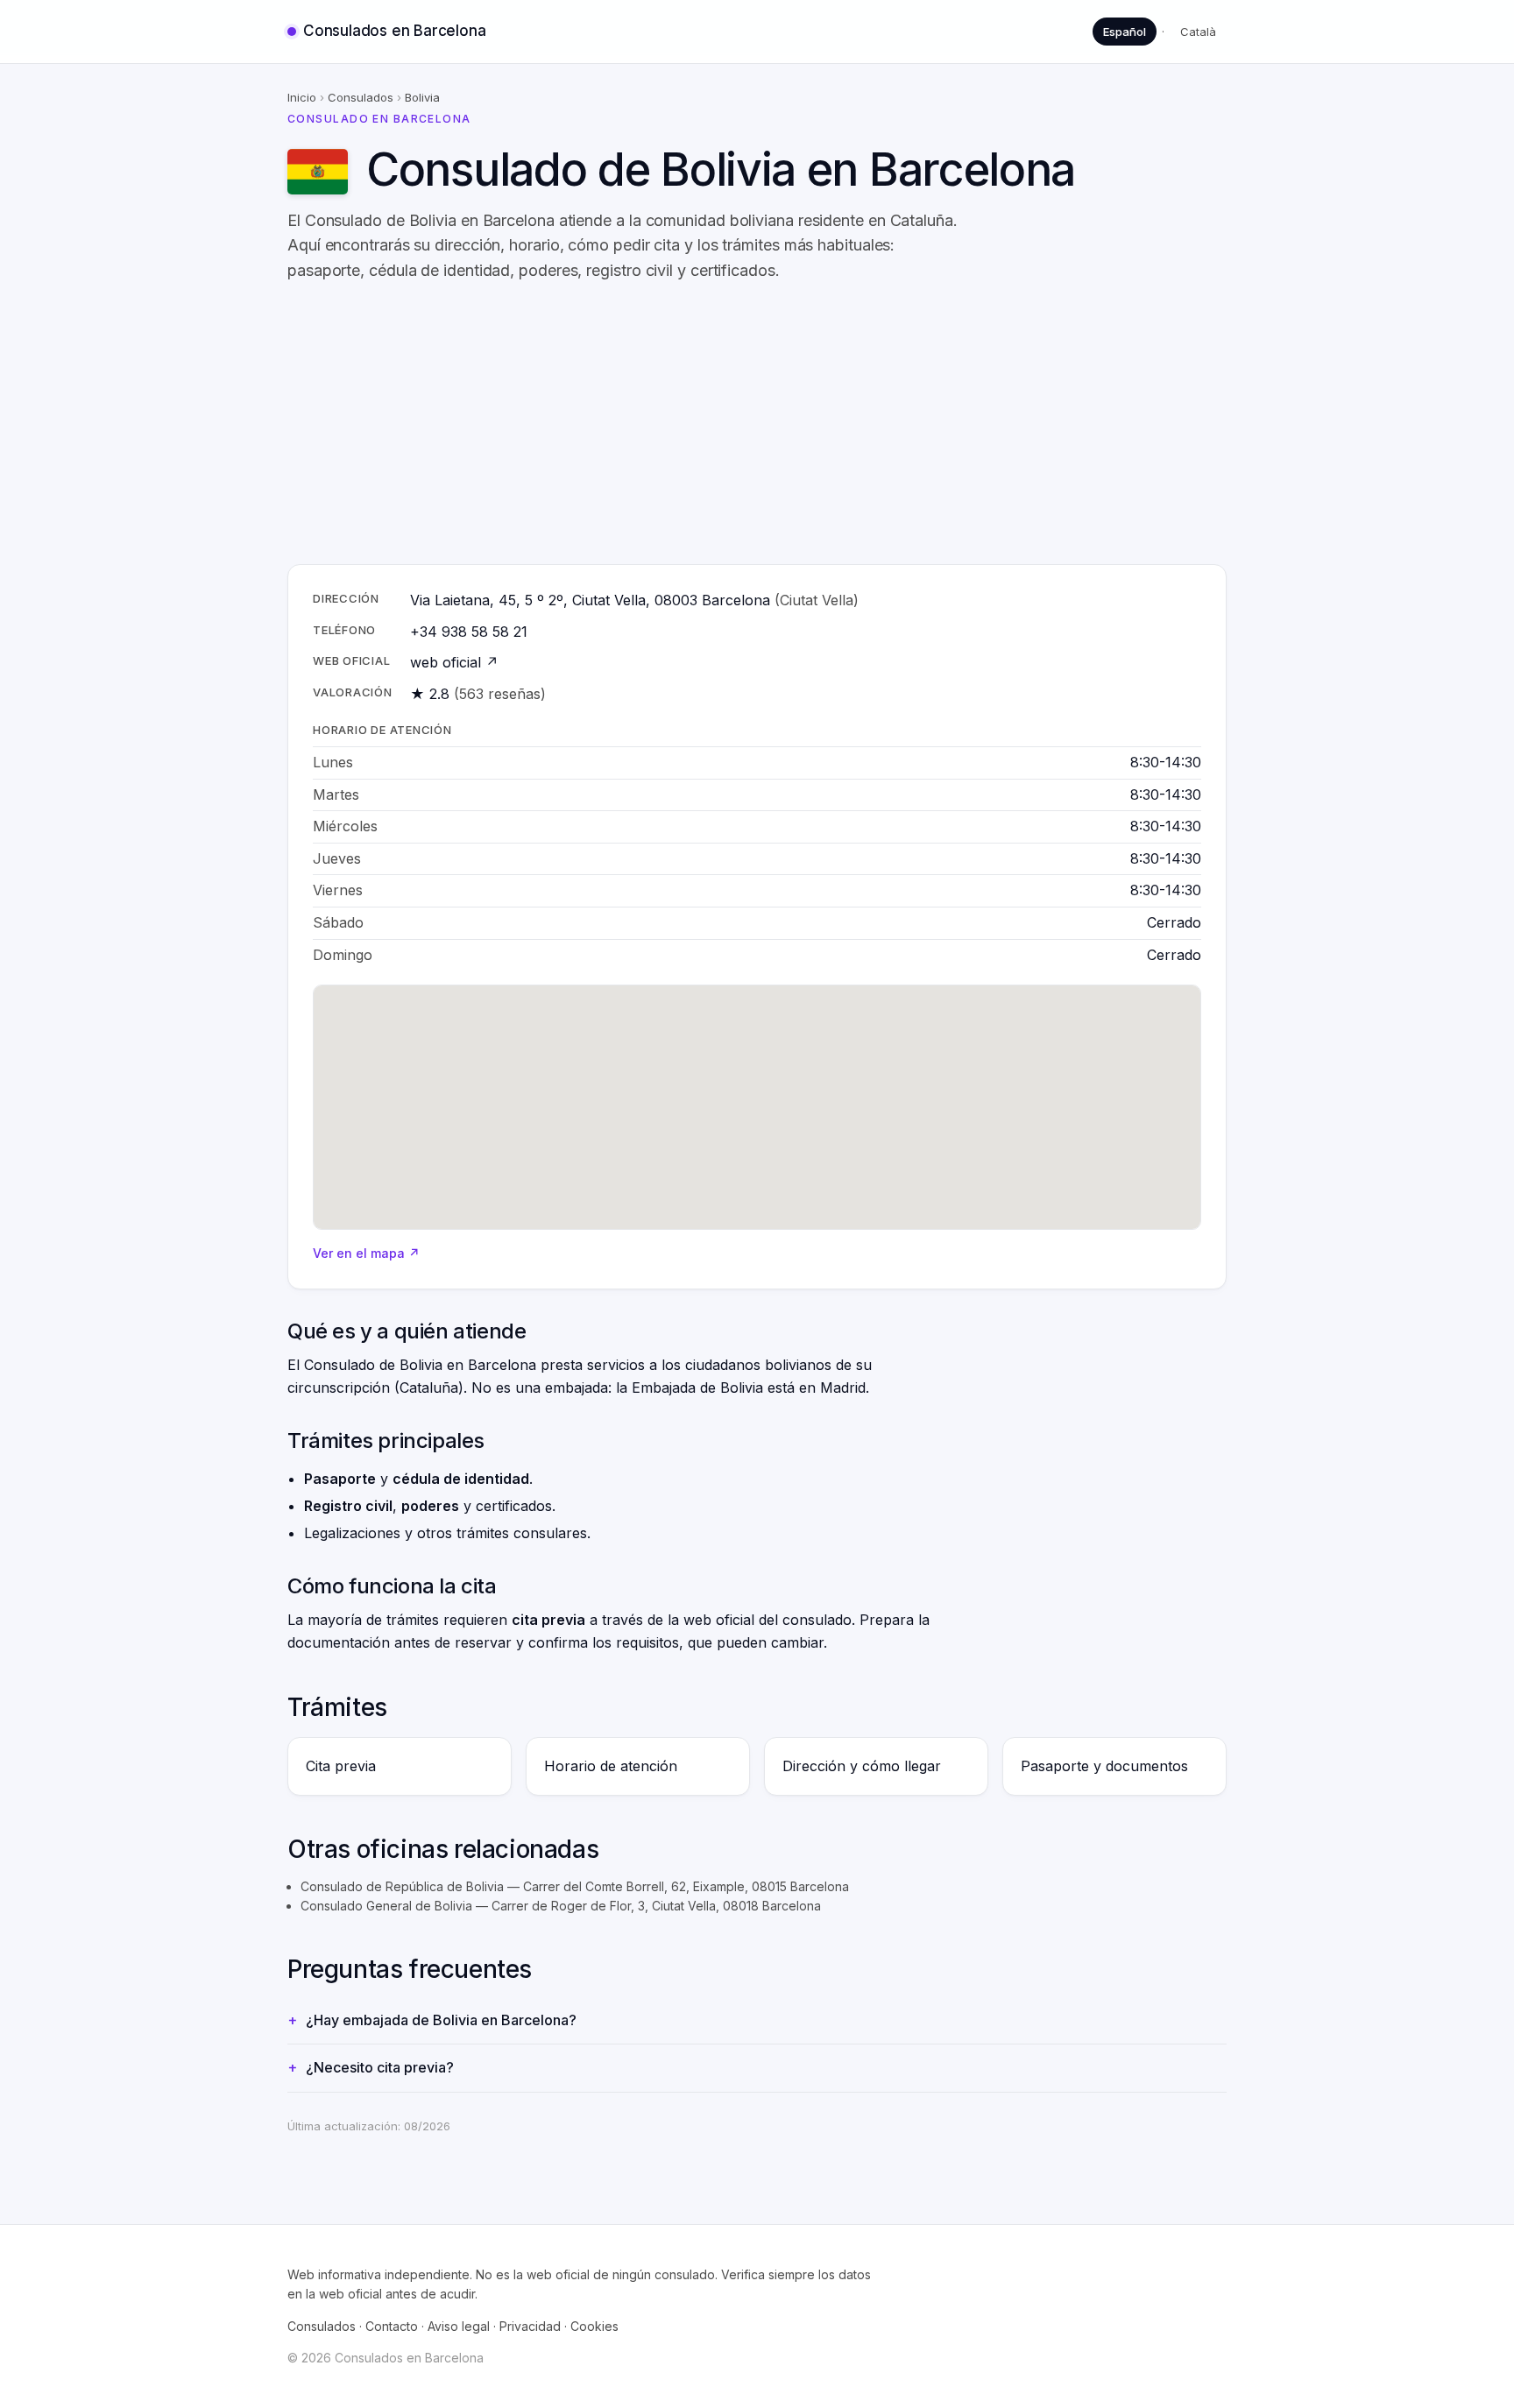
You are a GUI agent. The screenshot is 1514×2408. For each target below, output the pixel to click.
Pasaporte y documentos (1104, 1766)
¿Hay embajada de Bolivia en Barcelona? (441, 2020)
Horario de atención (611, 1766)
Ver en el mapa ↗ (366, 1253)
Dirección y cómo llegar (862, 1766)
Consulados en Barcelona (394, 31)
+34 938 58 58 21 (469, 632)
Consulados (361, 97)
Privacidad (530, 2326)
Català (1198, 32)
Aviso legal (459, 2326)
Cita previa (341, 1766)
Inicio (302, 97)
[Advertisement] (813, 424)
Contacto (392, 2326)
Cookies (594, 2326)
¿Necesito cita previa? (380, 2067)
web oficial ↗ (454, 662)
